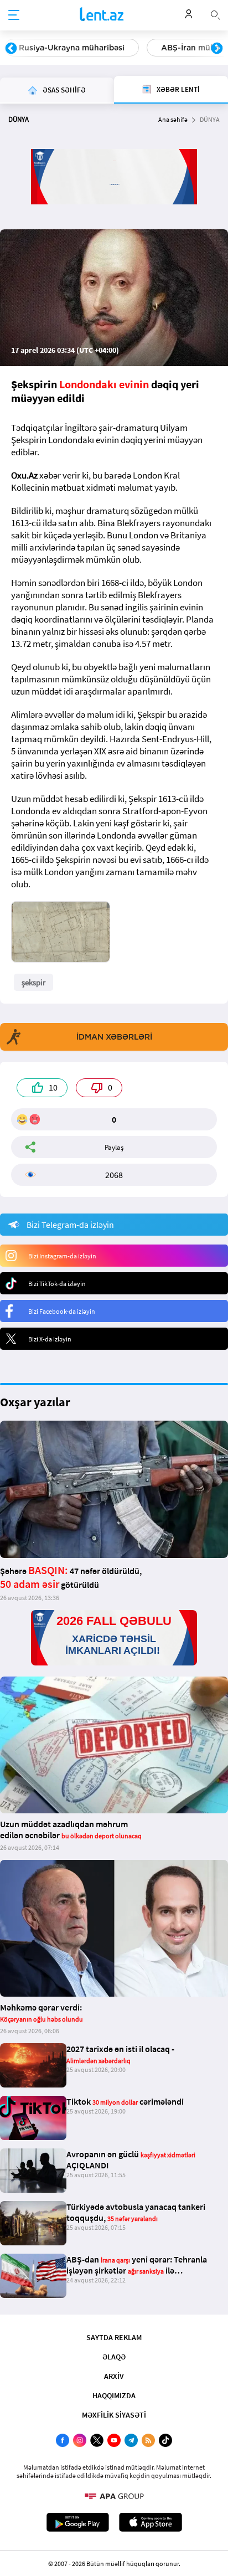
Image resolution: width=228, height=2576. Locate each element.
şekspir (33, 982)
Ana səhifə (173, 119)
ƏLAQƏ (114, 2357)
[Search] (215, 14)
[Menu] (14, 16)
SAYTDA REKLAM (114, 2337)
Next (217, 49)
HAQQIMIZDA (114, 2395)
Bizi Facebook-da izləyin (62, 1311)
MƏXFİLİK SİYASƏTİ (114, 2415)
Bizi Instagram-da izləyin (62, 1256)
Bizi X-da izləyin (50, 1339)
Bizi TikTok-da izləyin (57, 1284)
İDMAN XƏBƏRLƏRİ (114, 1037)
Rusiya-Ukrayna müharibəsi (72, 48)
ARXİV (114, 2376)
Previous (11, 49)
